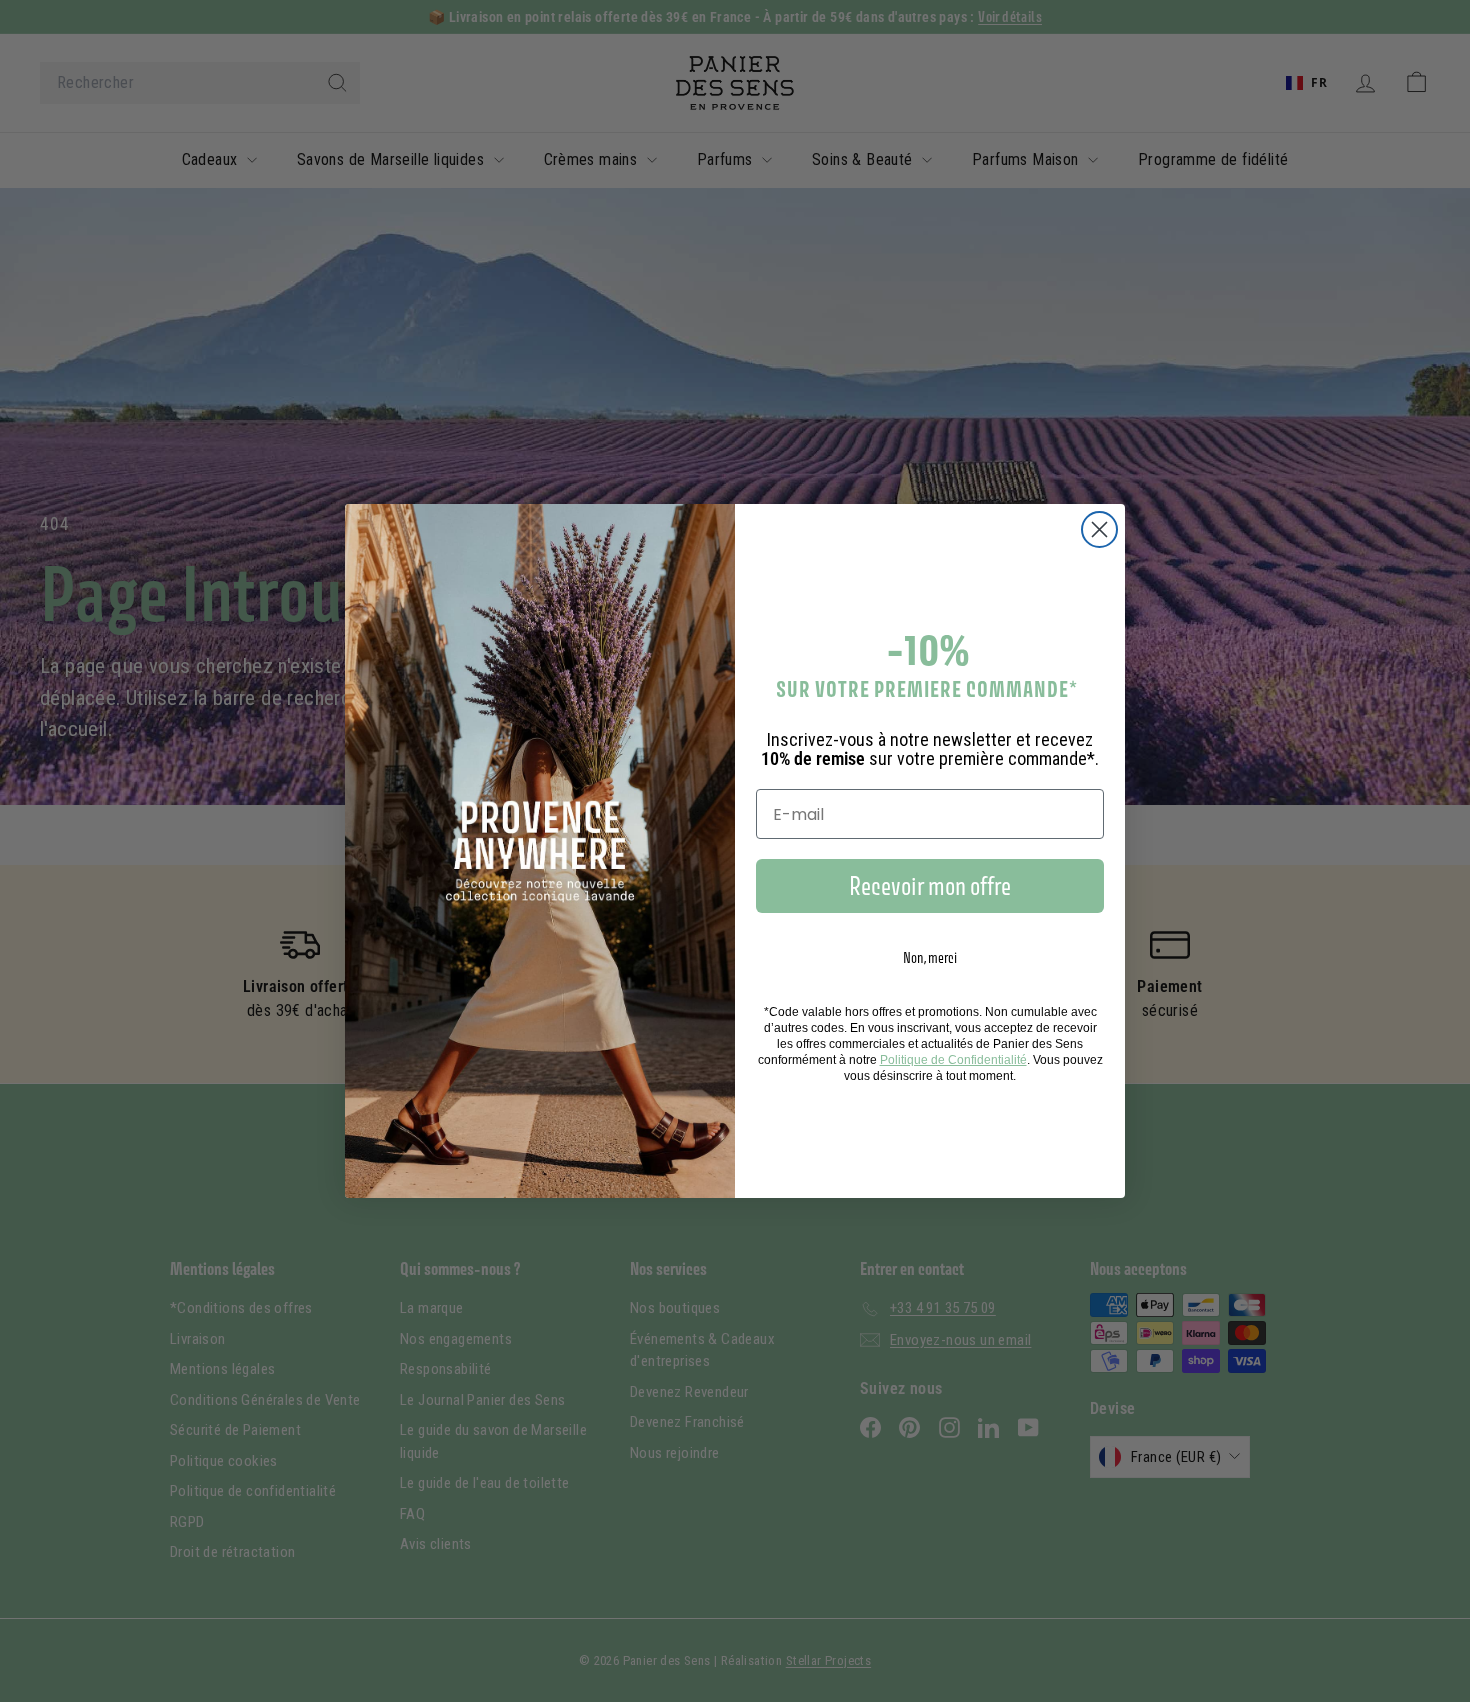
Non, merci (930, 957)
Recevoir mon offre (930, 886)
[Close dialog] (1099, 529)
